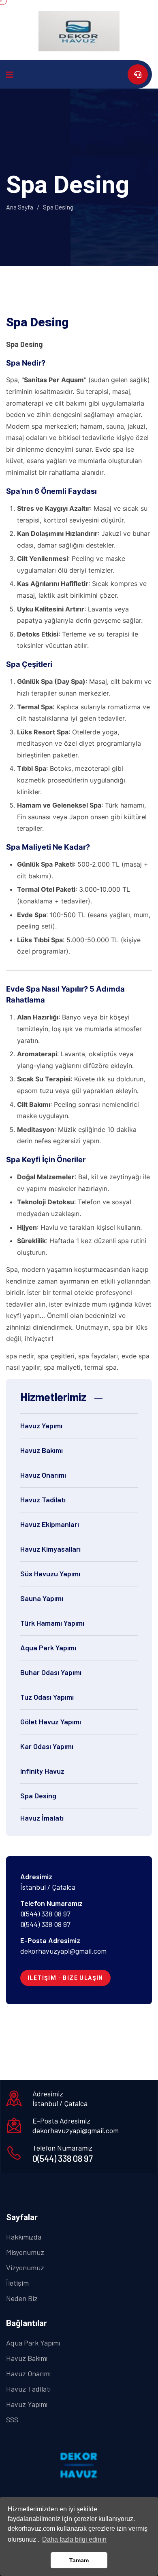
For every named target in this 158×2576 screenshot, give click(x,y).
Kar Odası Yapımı (47, 1746)
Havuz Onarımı (43, 1475)
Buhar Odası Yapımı (51, 1672)
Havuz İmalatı (42, 1818)
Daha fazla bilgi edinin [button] (74, 2539)
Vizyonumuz (25, 2267)
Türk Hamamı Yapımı (52, 1623)
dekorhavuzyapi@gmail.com (63, 1951)
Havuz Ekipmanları (50, 1524)
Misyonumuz (25, 2252)
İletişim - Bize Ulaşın (65, 1978)
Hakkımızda (24, 2237)
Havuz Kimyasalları (50, 1549)
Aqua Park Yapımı (48, 1648)
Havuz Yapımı (41, 1425)
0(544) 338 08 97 (45, 1914)
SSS (12, 2419)
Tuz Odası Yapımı (47, 1697)
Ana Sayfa (20, 207)
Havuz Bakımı (42, 1450)
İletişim (17, 2283)
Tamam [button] (79, 2560)
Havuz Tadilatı (43, 1499)
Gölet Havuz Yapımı (51, 1722)
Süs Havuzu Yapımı (50, 1574)
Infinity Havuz (42, 1771)
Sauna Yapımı (42, 1598)
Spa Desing (38, 1796)
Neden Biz (22, 2298)
